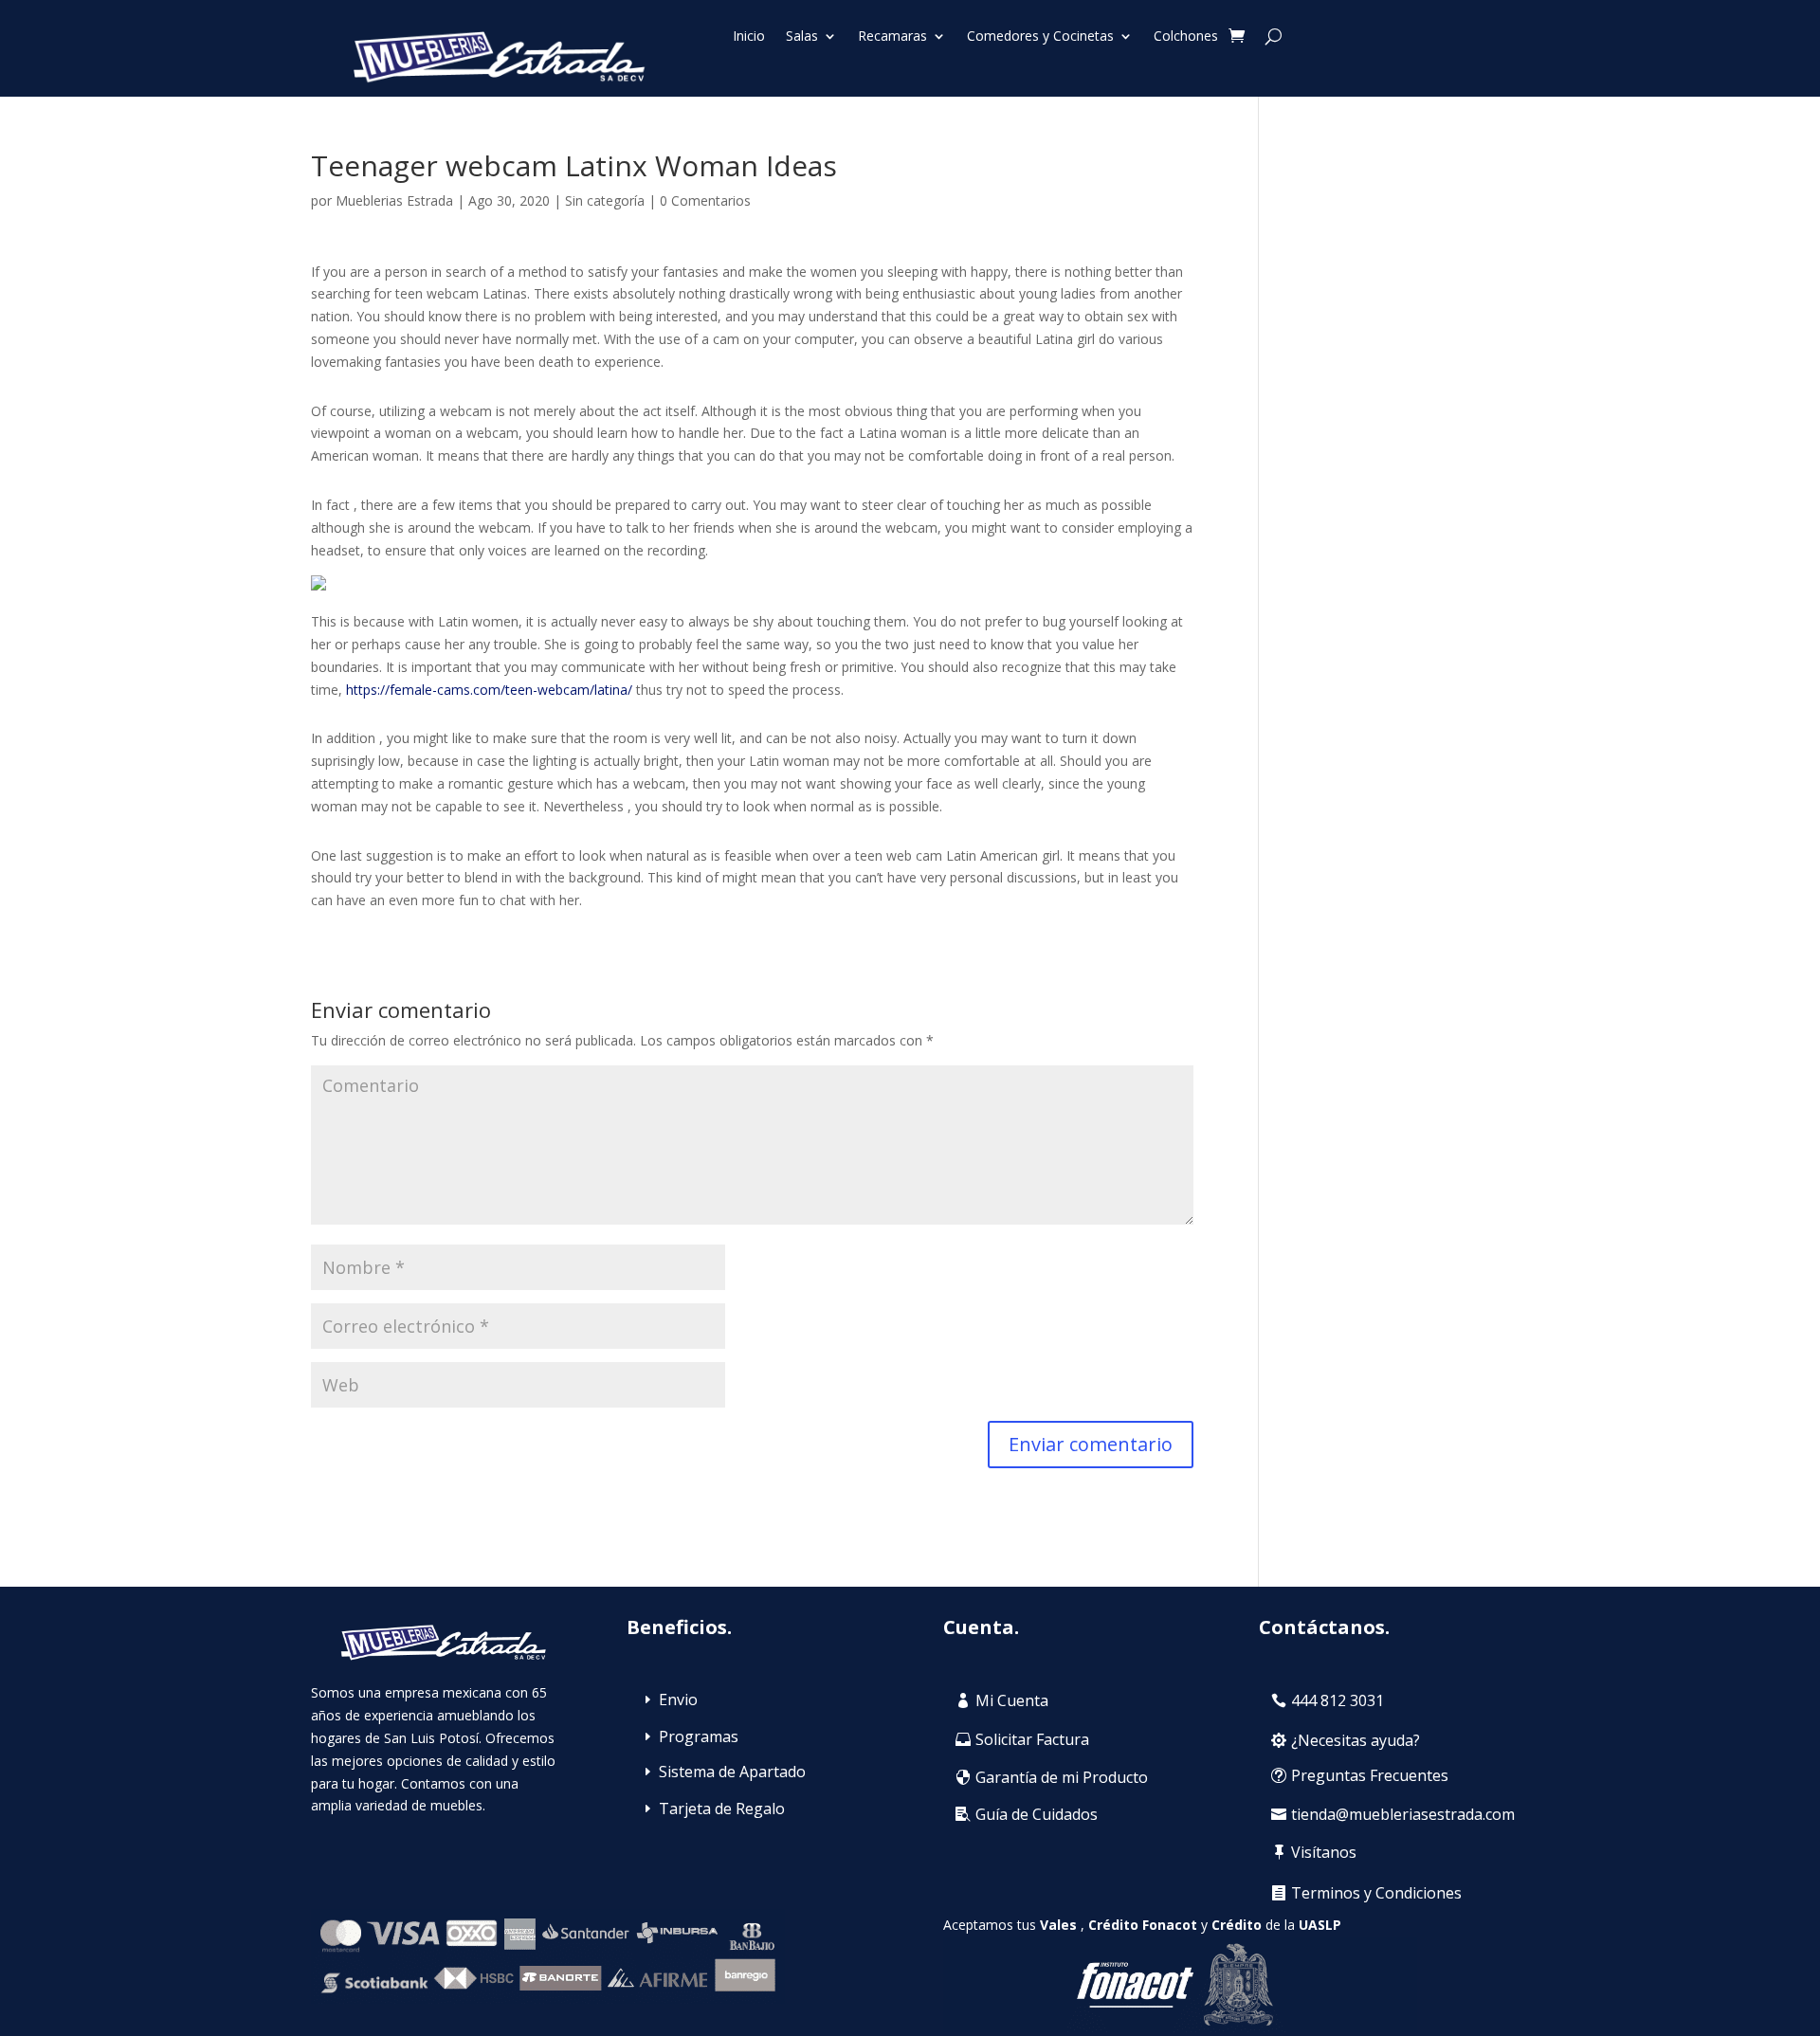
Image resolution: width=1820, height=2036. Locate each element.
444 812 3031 (1338, 1700)
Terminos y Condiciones (1376, 1893)
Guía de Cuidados (1037, 1814)
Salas (802, 37)
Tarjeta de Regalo (722, 1809)
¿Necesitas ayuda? (1356, 1740)
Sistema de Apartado (732, 1772)
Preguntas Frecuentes (1370, 1775)
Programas (699, 1736)
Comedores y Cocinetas (1040, 37)
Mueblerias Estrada (394, 200)
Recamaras (892, 37)
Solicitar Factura (1032, 1739)
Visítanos (1324, 1852)
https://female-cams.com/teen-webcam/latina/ (489, 690)
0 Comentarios (705, 200)
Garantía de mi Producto (1062, 1777)
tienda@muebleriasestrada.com (1403, 1814)
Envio (678, 1700)
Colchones (1186, 37)
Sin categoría (605, 200)
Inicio (749, 37)
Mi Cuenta (1012, 1700)
